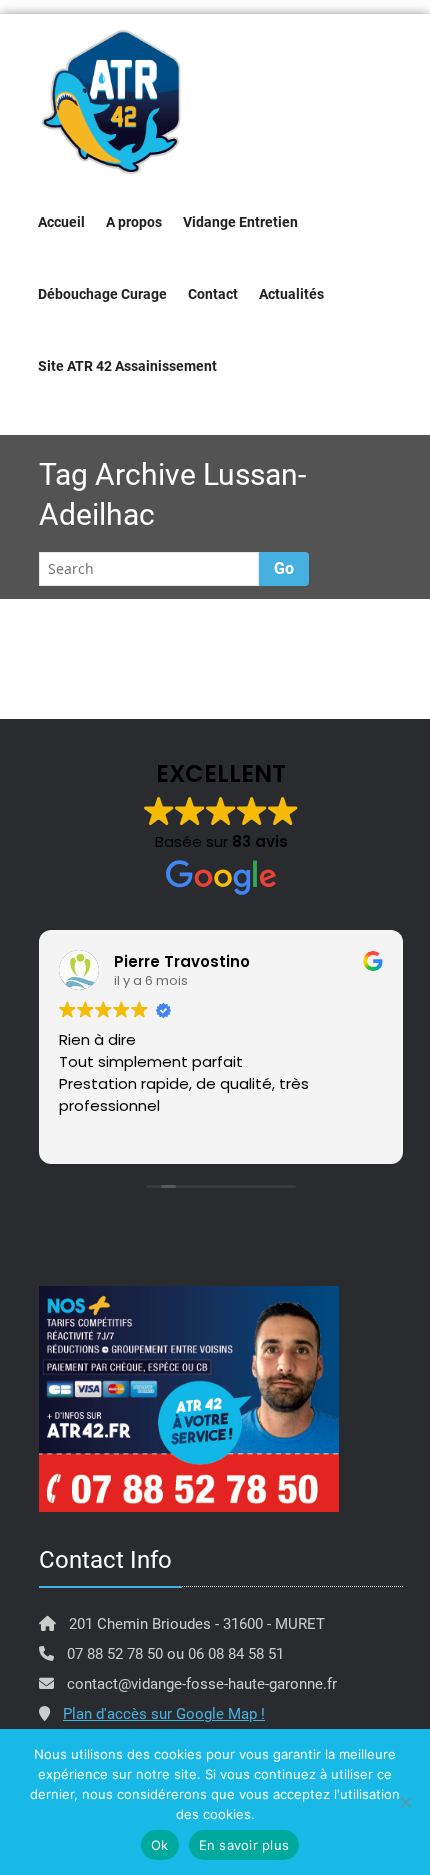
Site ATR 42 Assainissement (127, 366)
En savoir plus (244, 1845)
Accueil (61, 222)
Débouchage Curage (102, 294)
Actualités (291, 294)
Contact (213, 294)
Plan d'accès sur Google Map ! (164, 1714)
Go (284, 568)
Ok (160, 1845)
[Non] (405, 1802)
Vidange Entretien (240, 222)
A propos (134, 222)
